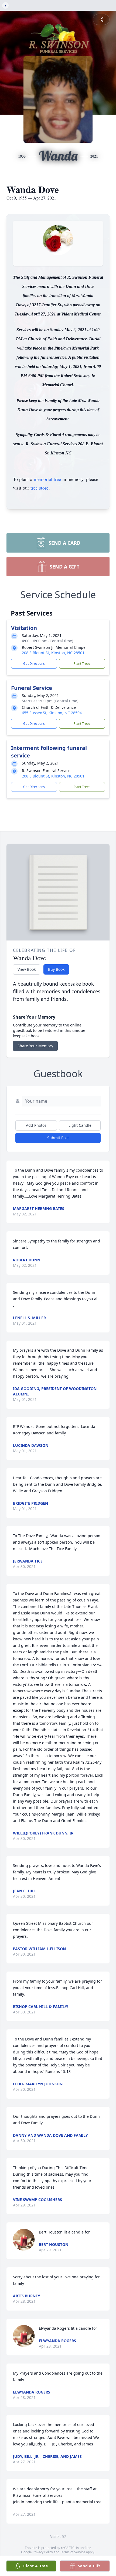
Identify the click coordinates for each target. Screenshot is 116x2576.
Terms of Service (73, 2552)
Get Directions (34, 664)
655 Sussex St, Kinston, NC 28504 (52, 713)
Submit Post (58, 1138)
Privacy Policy (43, 2552)
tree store (40, 488)
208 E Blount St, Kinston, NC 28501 (53, 653)
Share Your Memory (35, 1046)
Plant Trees (82, 664)
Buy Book (56, 969)
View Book (27, 969)
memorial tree (47, 479)
